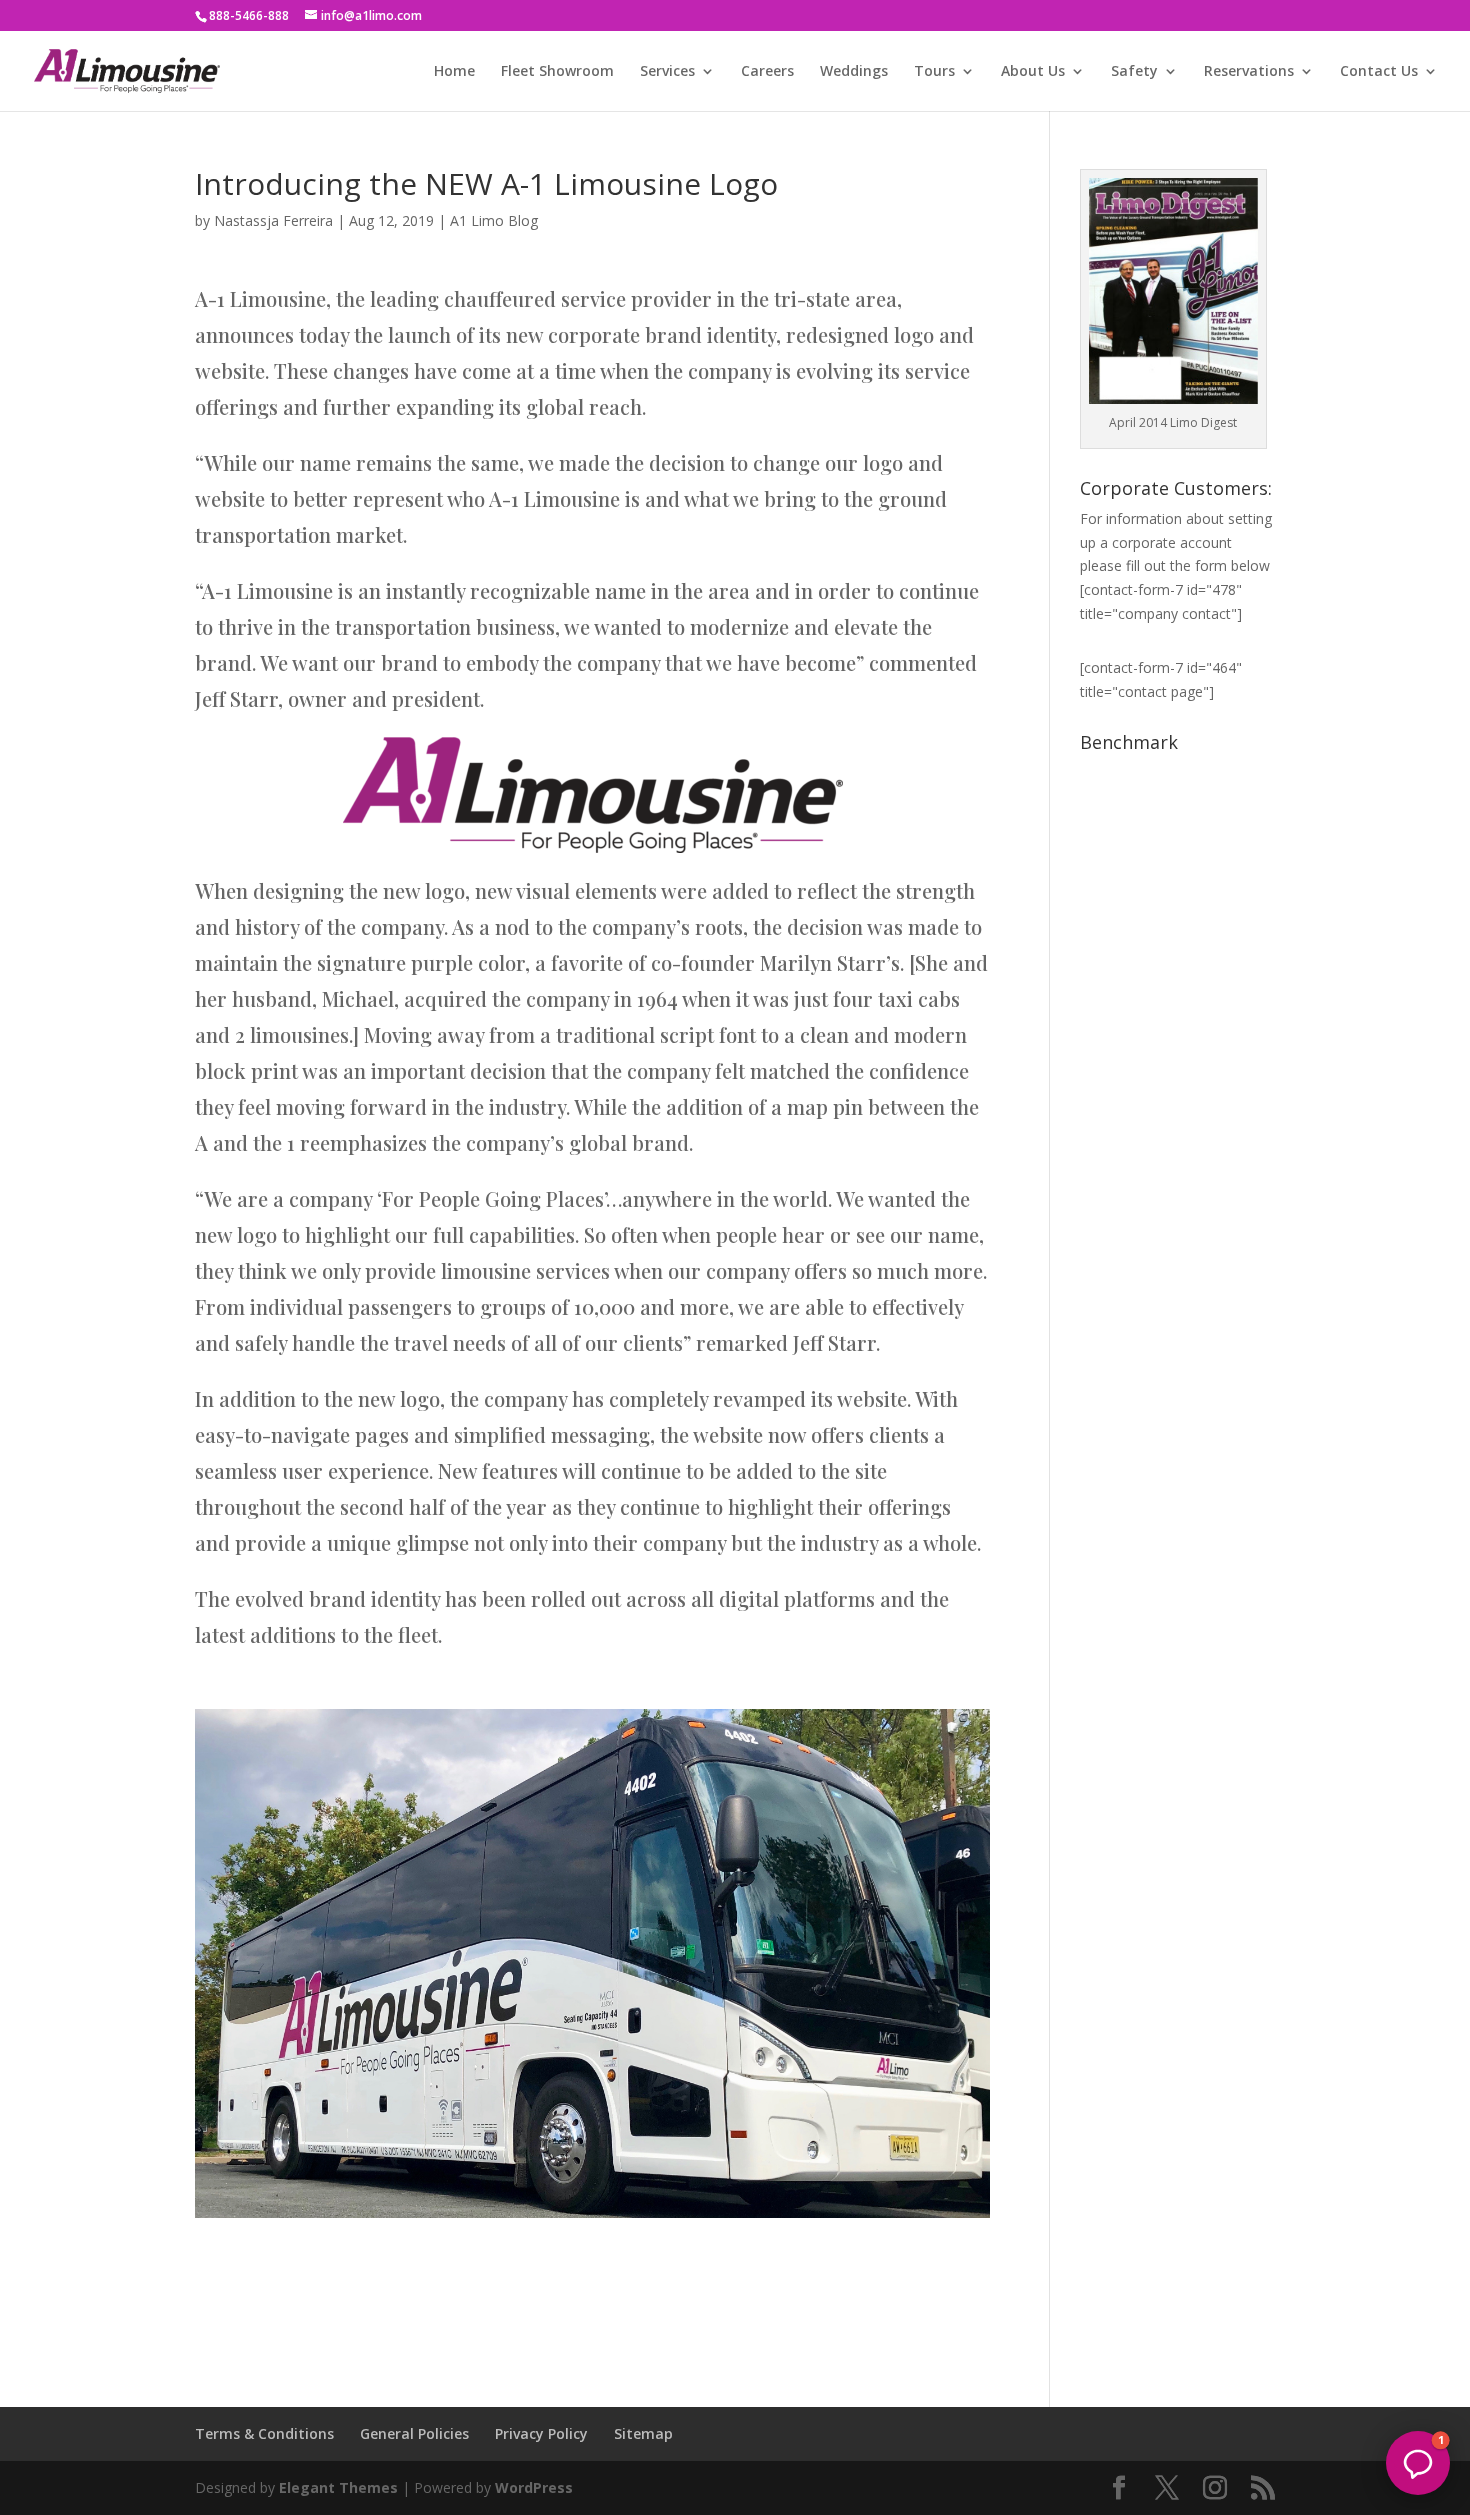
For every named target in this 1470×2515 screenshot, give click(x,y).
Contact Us (1379, 72)
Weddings (854, 72)
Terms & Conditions (264, 2433)
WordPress (534, 2487)
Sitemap (643, 2433)
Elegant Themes (338, 2487)
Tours (934, 72)
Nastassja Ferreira (273, 220)
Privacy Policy (541, 2433)
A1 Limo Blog (494, 220)
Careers (767, 72)
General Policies (414, 2433)
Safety (1134, 72)
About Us (1033, 72)
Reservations (1249, 72)
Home (454, 72)
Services (667, 72)
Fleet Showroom (557, 72)
